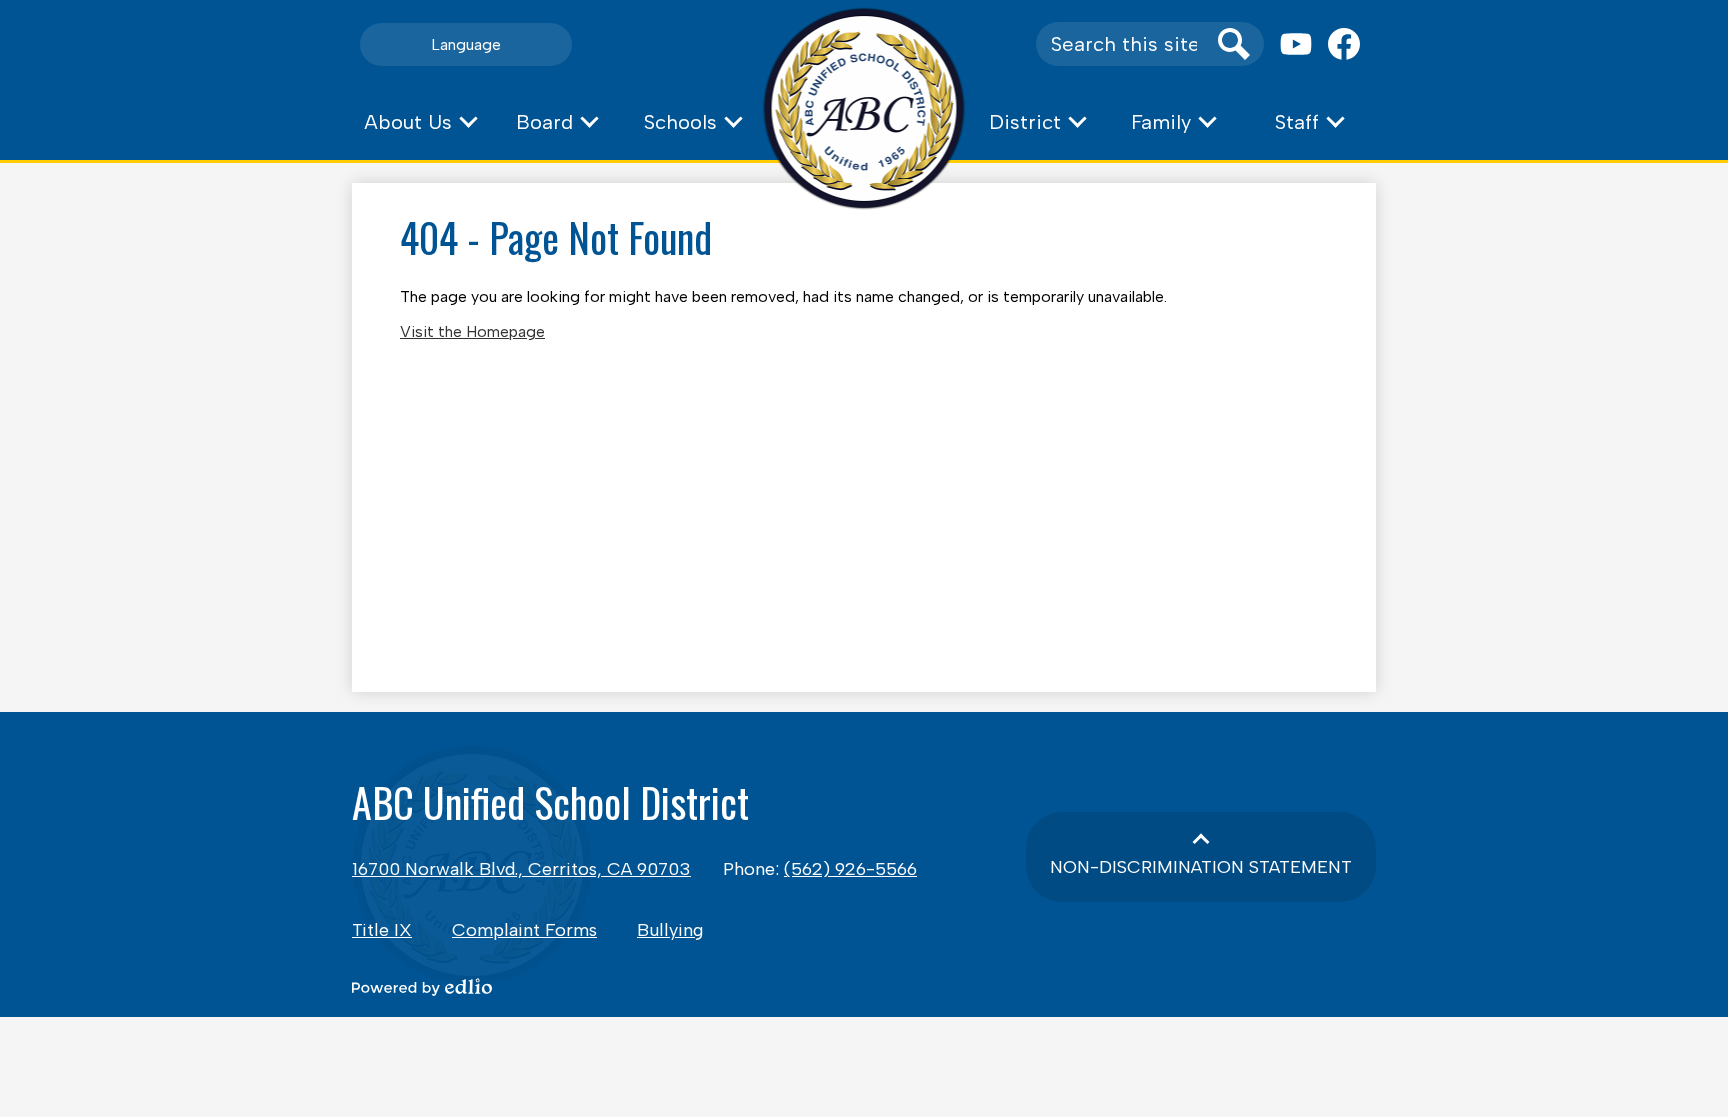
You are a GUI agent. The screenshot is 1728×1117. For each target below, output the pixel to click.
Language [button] (466, 44)
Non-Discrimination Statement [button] (1201, 867)
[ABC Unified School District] (864, 108)
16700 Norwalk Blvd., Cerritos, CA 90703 (521, 869)
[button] (420, 122)
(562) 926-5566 (850, 869)
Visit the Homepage (472, 331)
